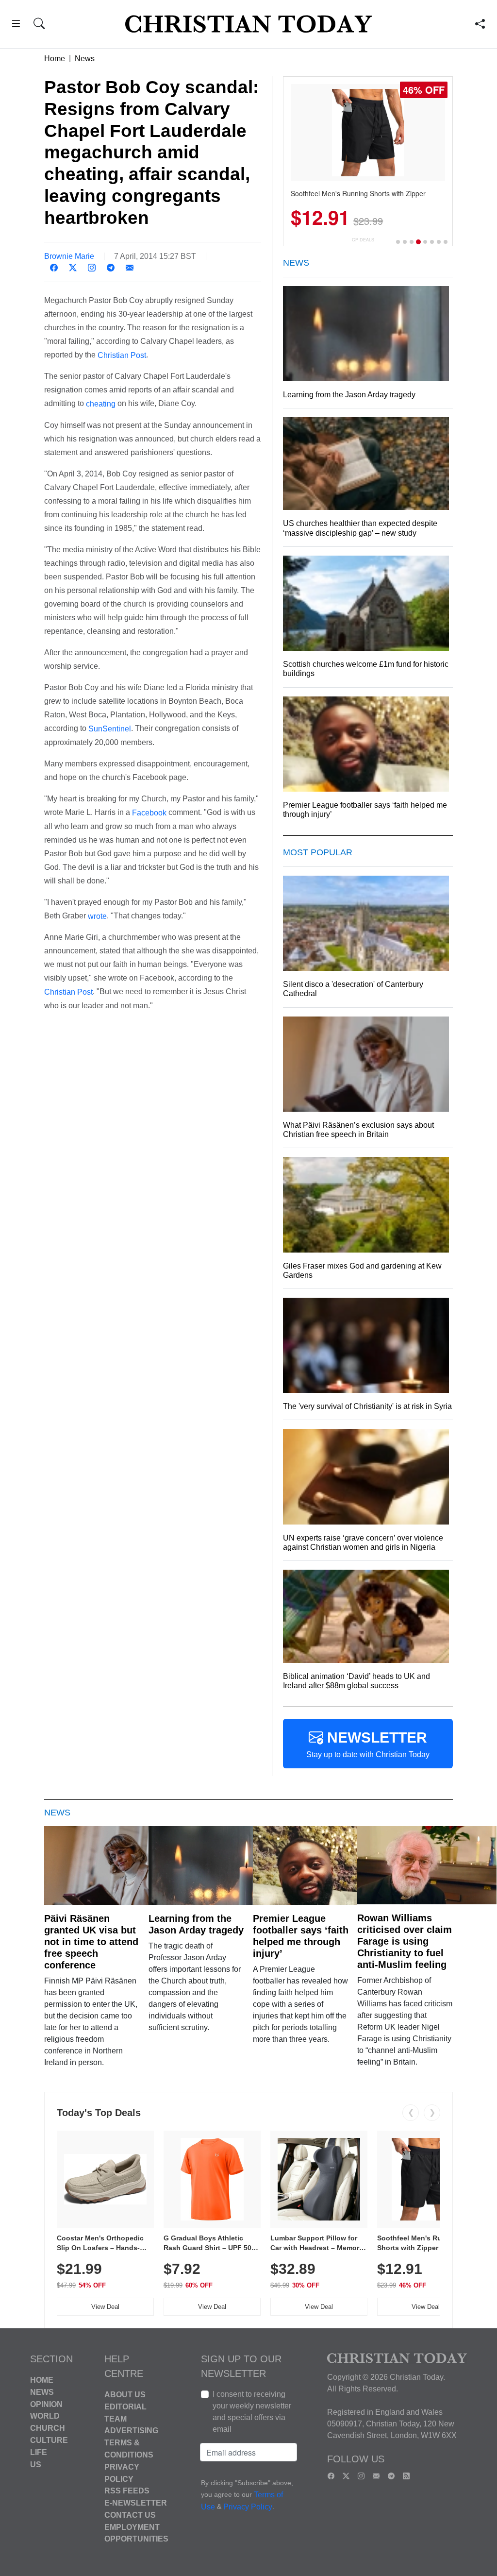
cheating (101, 404)
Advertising (131, 2431)
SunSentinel (110, 729)
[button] (16, 25)
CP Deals (363, 240)
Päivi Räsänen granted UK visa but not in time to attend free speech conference (91, 1942)
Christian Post (122, 355)
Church (48, 2428)
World (45, 2416)
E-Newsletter (136, 2503)
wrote (97, 916)
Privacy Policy (248, 2507)
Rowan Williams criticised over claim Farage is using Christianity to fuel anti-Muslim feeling (405, 1941)
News (85, 59)
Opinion (46, 2404)
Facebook (149, 813)
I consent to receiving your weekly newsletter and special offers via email (252, 2412)
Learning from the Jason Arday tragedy (196, 1924)
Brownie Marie (69, 256)
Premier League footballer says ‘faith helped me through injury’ (301, 1936)
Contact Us (130, 2515)
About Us (125, 2395)
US (36, 2464)
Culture (49, 2440)
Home (55, 59)
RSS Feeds (127, 2491)
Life (39, 2452)
